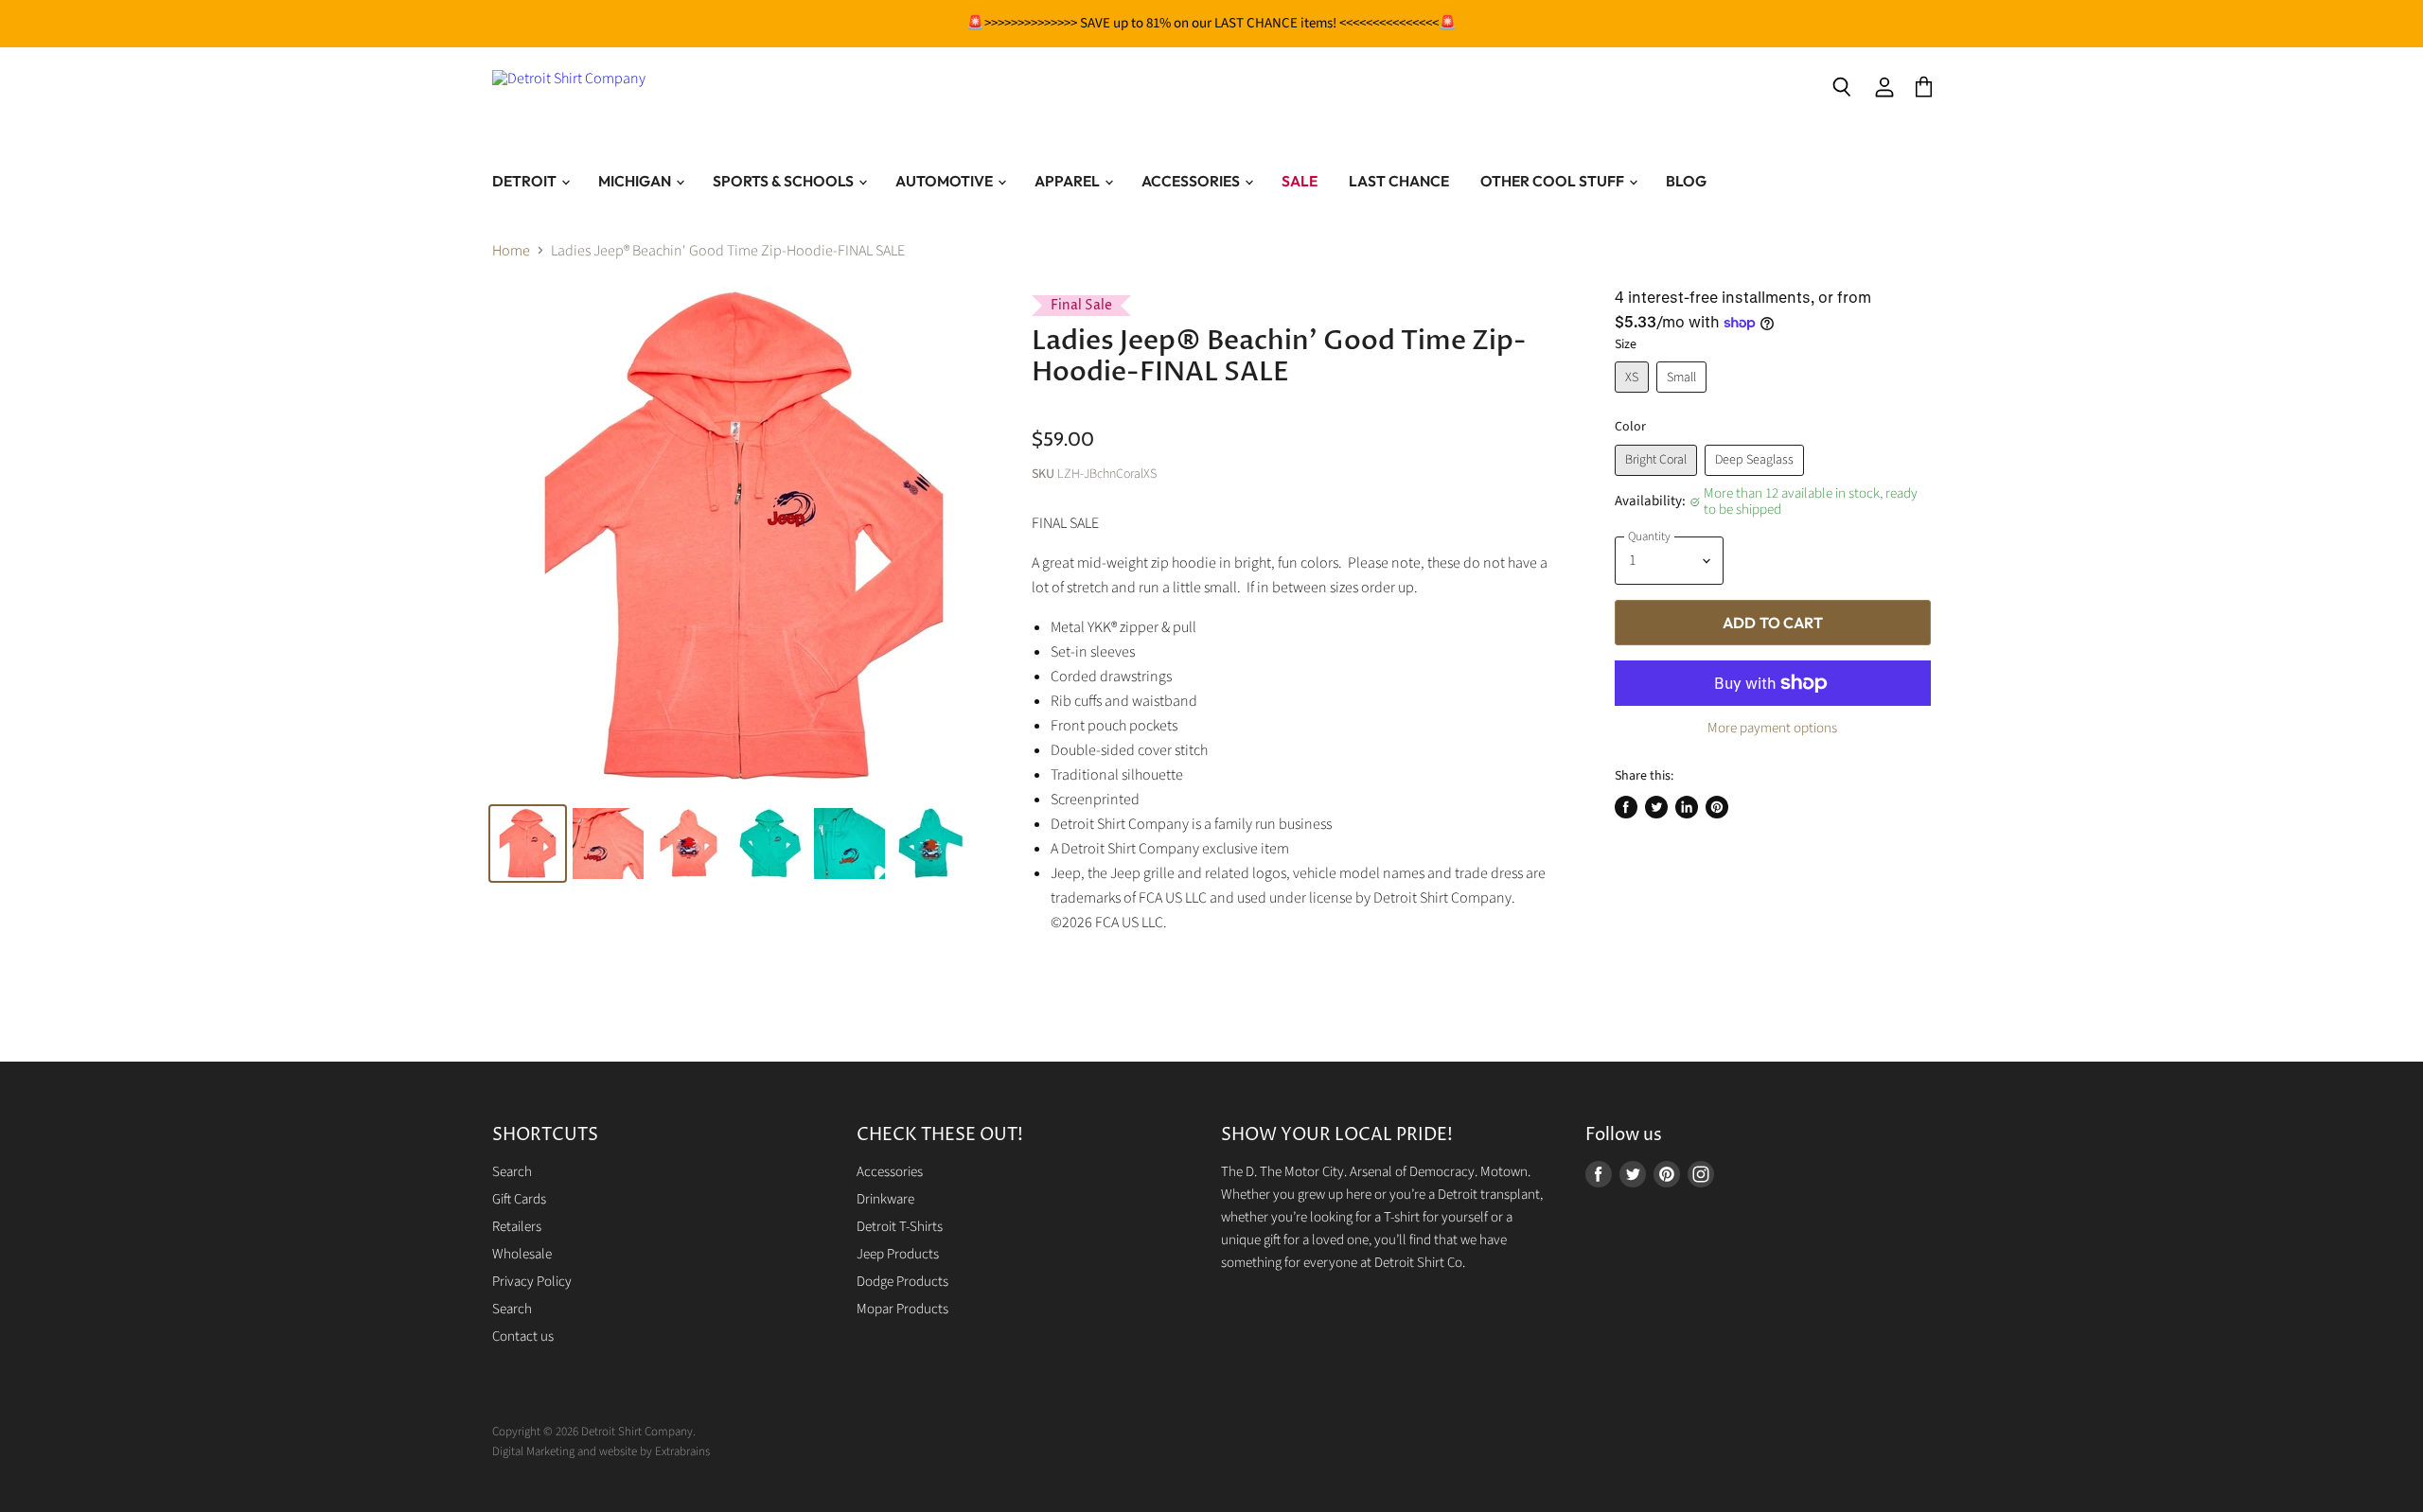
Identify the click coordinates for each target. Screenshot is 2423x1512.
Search (512, 1172)
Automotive (946, 181)
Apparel (1069, 181)
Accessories (1192, 181)
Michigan (636, 181)
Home (511, 251)
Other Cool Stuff (1554, 181)
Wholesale (522, 1254)
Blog (1686, 181)
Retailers (517, 1227)
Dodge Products (902, 1282)
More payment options (1772, 728)
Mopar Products (902, 1309)
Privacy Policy (532, 1282)
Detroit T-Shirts (900, 1227)
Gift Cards (519, 1199)
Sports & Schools (785, 181)
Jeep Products (898, 1254)
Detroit (526, 181)
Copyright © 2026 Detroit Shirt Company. (594, 1432)
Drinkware (885, 1199)
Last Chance (1399, 181)
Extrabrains (682, 1451)
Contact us (523, 1336)
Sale (1300, 181)
